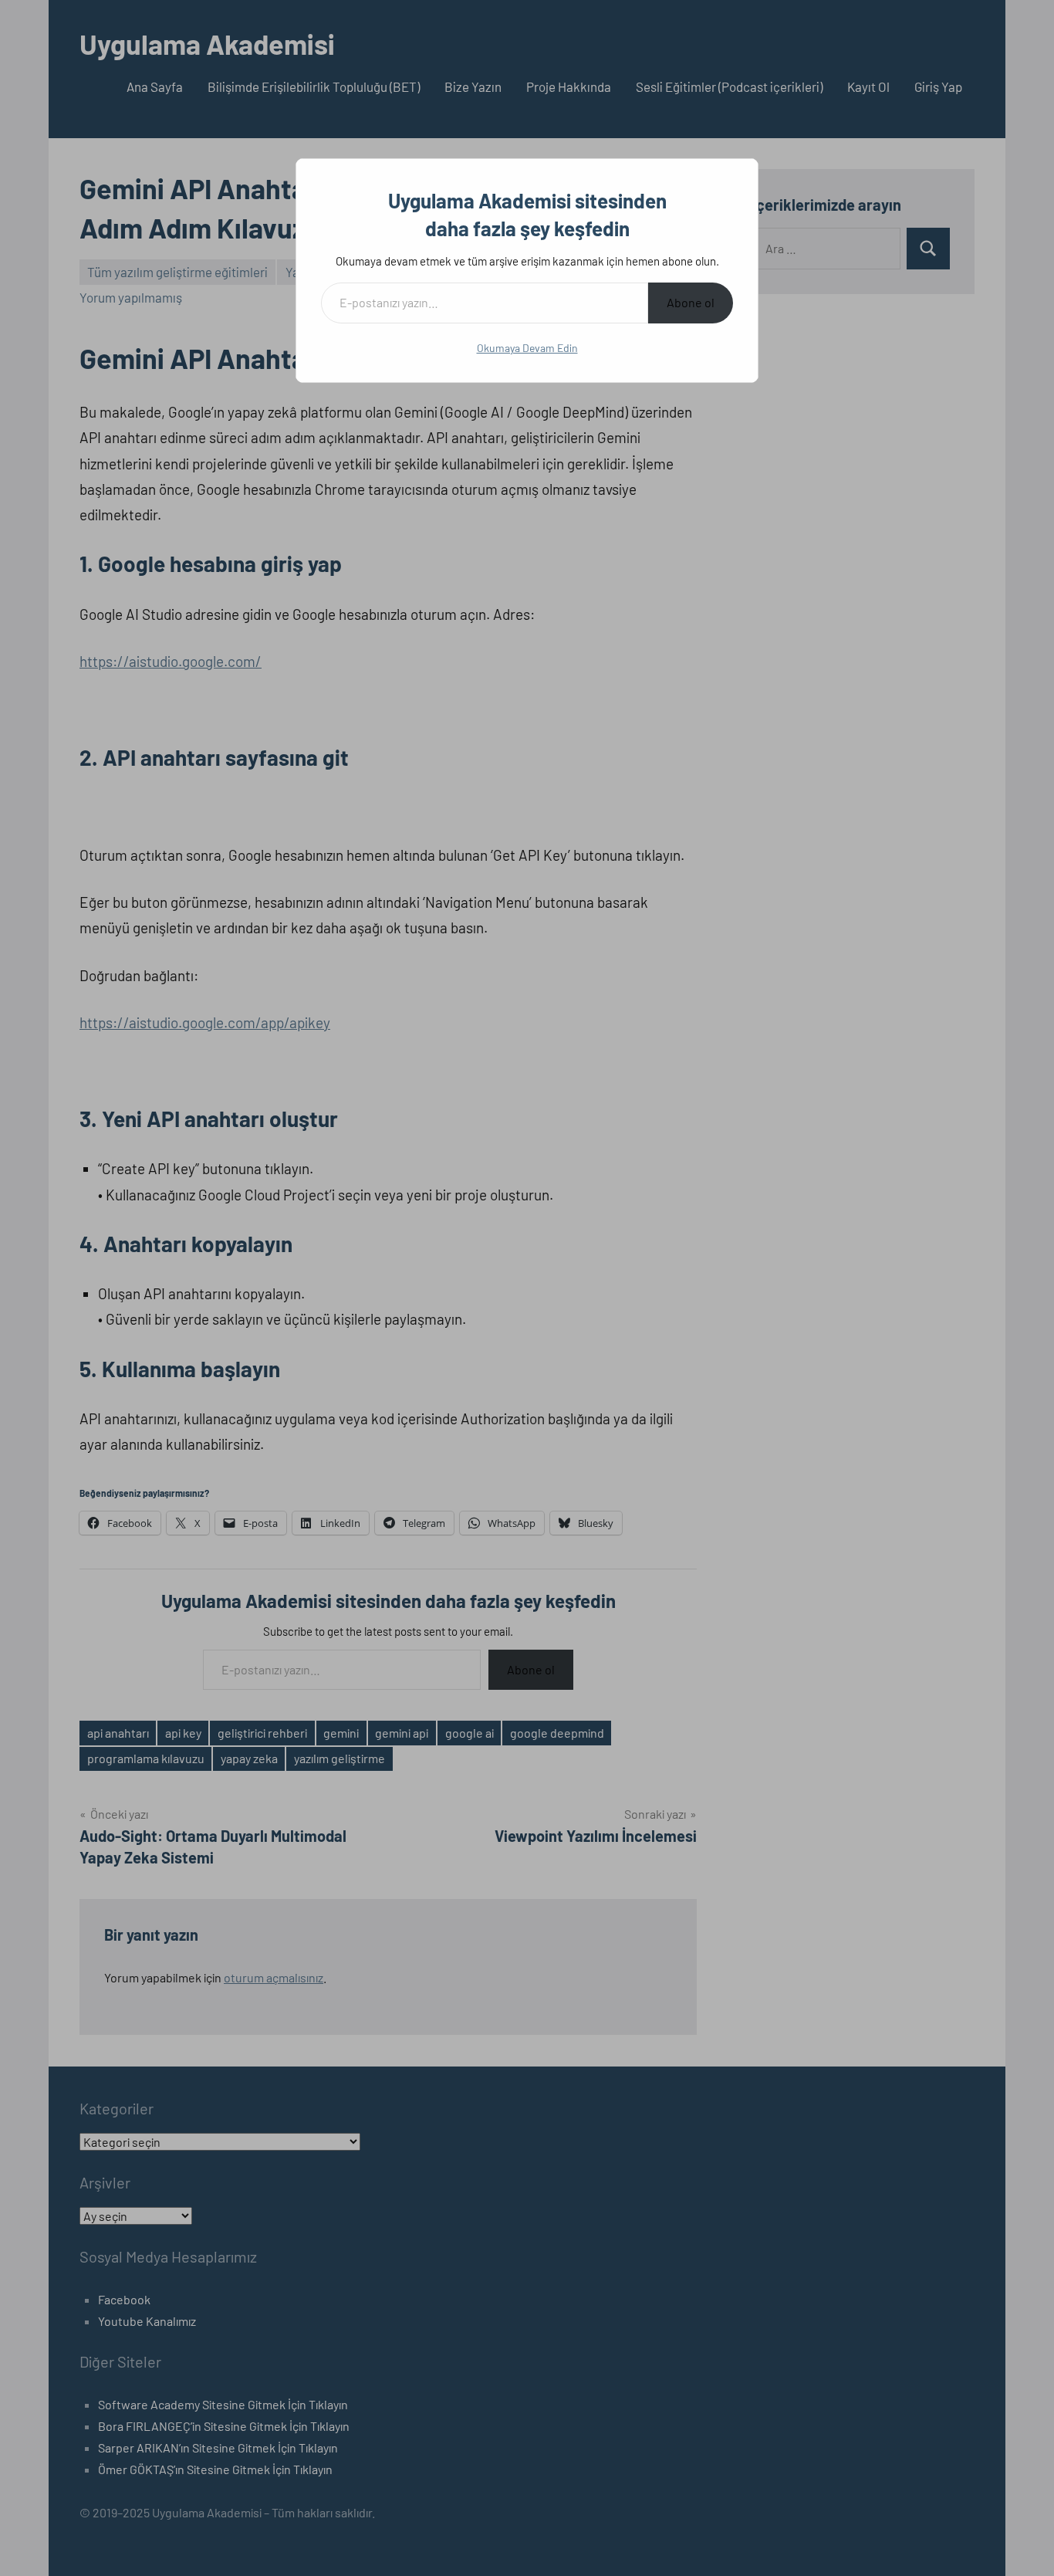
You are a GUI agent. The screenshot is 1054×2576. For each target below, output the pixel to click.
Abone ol (691, 302)
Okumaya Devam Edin (527, 348)
